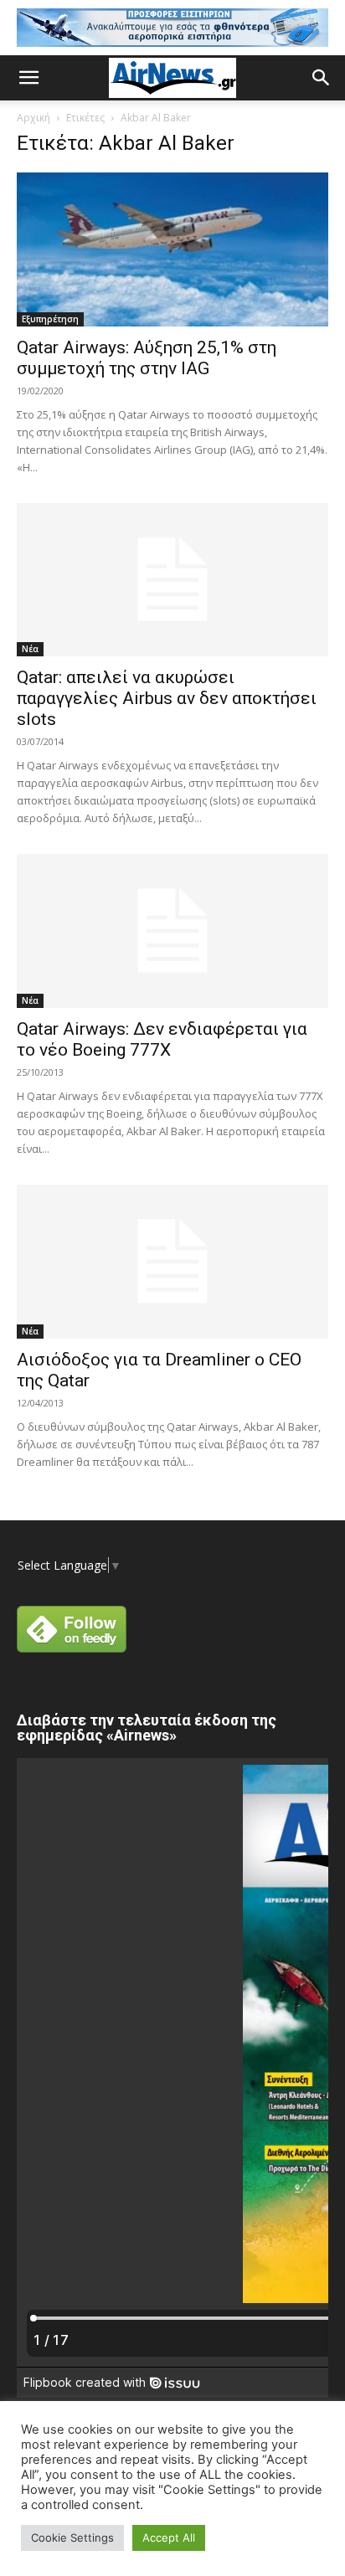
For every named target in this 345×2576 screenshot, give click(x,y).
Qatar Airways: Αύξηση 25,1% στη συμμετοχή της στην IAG (147, 358)
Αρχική (33, 118)
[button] (28, 78)
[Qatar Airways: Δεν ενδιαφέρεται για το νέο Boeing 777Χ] (172, 931)
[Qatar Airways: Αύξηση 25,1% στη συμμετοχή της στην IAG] (172, 249)
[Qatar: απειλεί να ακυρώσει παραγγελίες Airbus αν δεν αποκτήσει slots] (172, 580)
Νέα (30, 649)
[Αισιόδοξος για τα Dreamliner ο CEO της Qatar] (172, 1262)
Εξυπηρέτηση (50, 319)
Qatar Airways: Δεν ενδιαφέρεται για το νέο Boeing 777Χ (162, 1039)
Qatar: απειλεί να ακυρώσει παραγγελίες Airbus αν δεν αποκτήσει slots (167, 698)
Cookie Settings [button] (72, 2537)
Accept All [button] (169, 2537)
